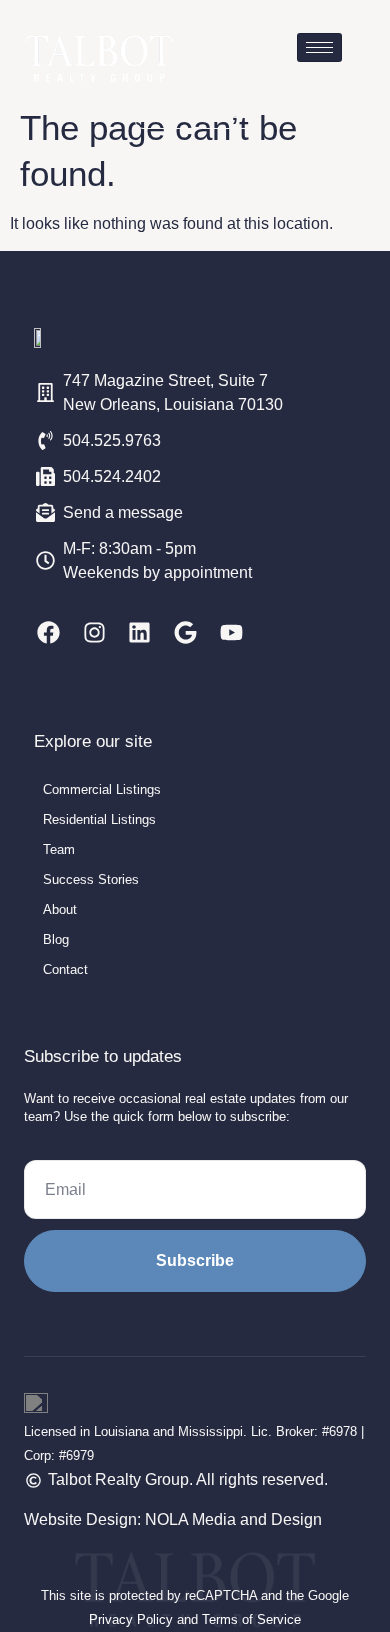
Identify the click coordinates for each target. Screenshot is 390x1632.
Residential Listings (99, 819)
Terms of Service (251, 1619)
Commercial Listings (102, 789)
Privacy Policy (131, 1619)
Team (59, 849)
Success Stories (91, 879)
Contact (65, 969)
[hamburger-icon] (319, 47)
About (60, 909)
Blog (56, 939)
